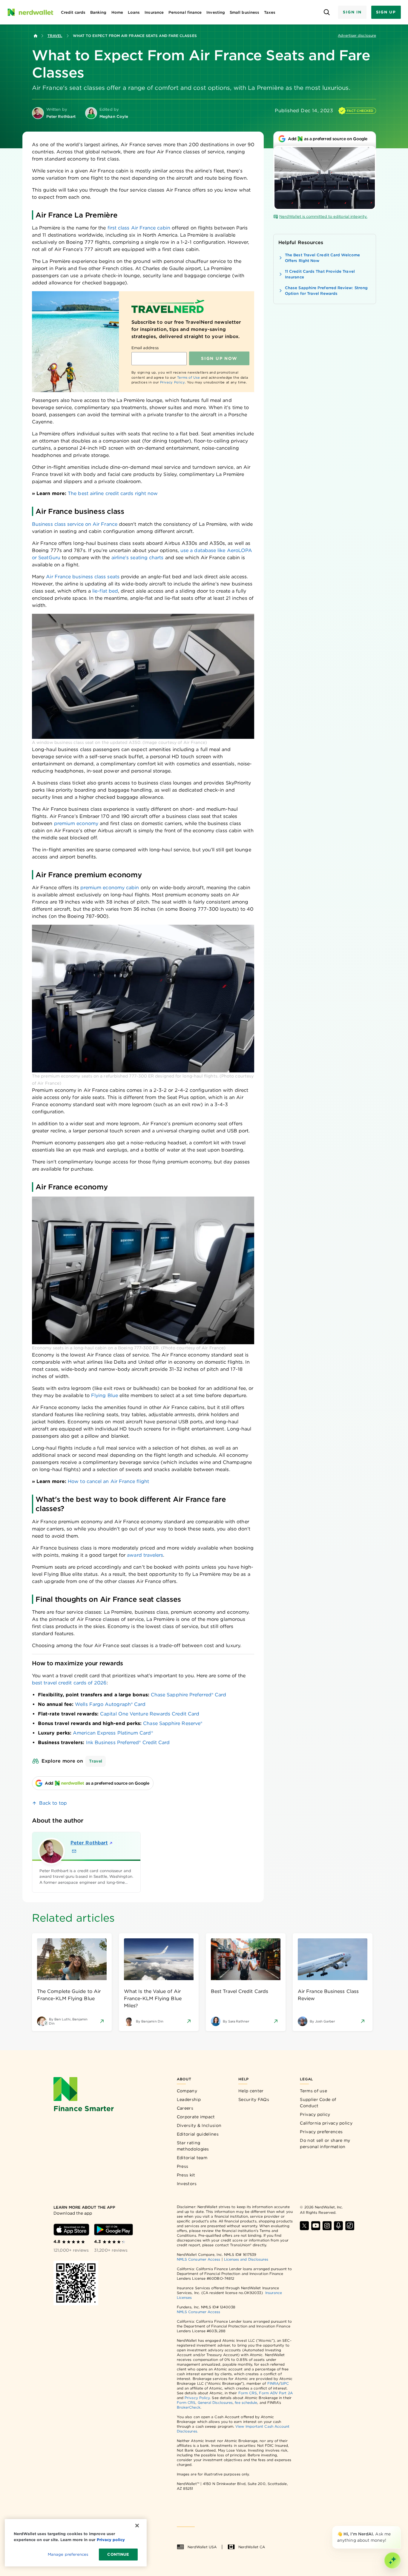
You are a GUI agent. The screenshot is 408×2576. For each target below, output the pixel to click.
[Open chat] (392, 2560)
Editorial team (192, 2158)
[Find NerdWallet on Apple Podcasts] (338, 2226)
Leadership (189, 2099)
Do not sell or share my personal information (325, 2143)
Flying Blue (105, 1395)
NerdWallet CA (252, 2547)
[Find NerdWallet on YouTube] (316, 2226)
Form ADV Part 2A (276, 2393)
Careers (185, 2108)
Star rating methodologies (193, 2146)
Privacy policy (315, 2114)
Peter (89, 1843)
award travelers (145, 1555)
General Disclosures (215, 2402)
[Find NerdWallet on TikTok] (350, 2226)
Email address (145, 348)
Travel (55, 36)
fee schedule (246, 2402)
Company (187, 2091)
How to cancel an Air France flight (108, 1481)
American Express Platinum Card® (113, 1733)
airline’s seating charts (138, 558)
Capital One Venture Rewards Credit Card (150, 1714)
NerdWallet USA (202, 2547)
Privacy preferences (321, 2132)
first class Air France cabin (139, 228)
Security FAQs (254, 2099)
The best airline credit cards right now (113, 493)
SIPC (285, 2383)
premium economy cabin (110, 888)
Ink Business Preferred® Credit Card (128, 1742)
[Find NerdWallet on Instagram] (327, 2226)
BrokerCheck (189, 2407)
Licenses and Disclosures (246, 2259)
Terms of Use (189, 377)
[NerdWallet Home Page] (30, 12)
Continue (118, 2554)
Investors (187, 2184)
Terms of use (313, 2091)
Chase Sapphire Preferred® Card (188, 1695)
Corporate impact (196, 2117)
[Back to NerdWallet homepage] (36, 36)
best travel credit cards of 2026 (69, 1683)
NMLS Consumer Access (199, 2259)
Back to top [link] (53, 1803)
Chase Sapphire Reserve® (173, 1723)
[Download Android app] (113, 2230)
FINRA (273, 2383)
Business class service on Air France (75, 524)
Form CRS (248, 2393)
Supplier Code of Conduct (318, 2103)
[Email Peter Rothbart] (74, 1851)
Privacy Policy (172, 382)
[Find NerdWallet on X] (304, 2226)
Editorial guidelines (198, 2134)
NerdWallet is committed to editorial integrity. (323, 216)
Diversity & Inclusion (199, 2125)
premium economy (76, 823)
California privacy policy (326, 2123)
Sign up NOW (219, 358)
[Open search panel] (327, 12)
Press (183, 2166)
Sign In (352, 12)
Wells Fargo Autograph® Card (110, 1704)
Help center (251, 2091)
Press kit (186, 2175)
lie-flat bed (105, 591)
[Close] (400, 2527)
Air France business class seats (83, 577)
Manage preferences (68, 2554)
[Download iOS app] (71, 2230)
